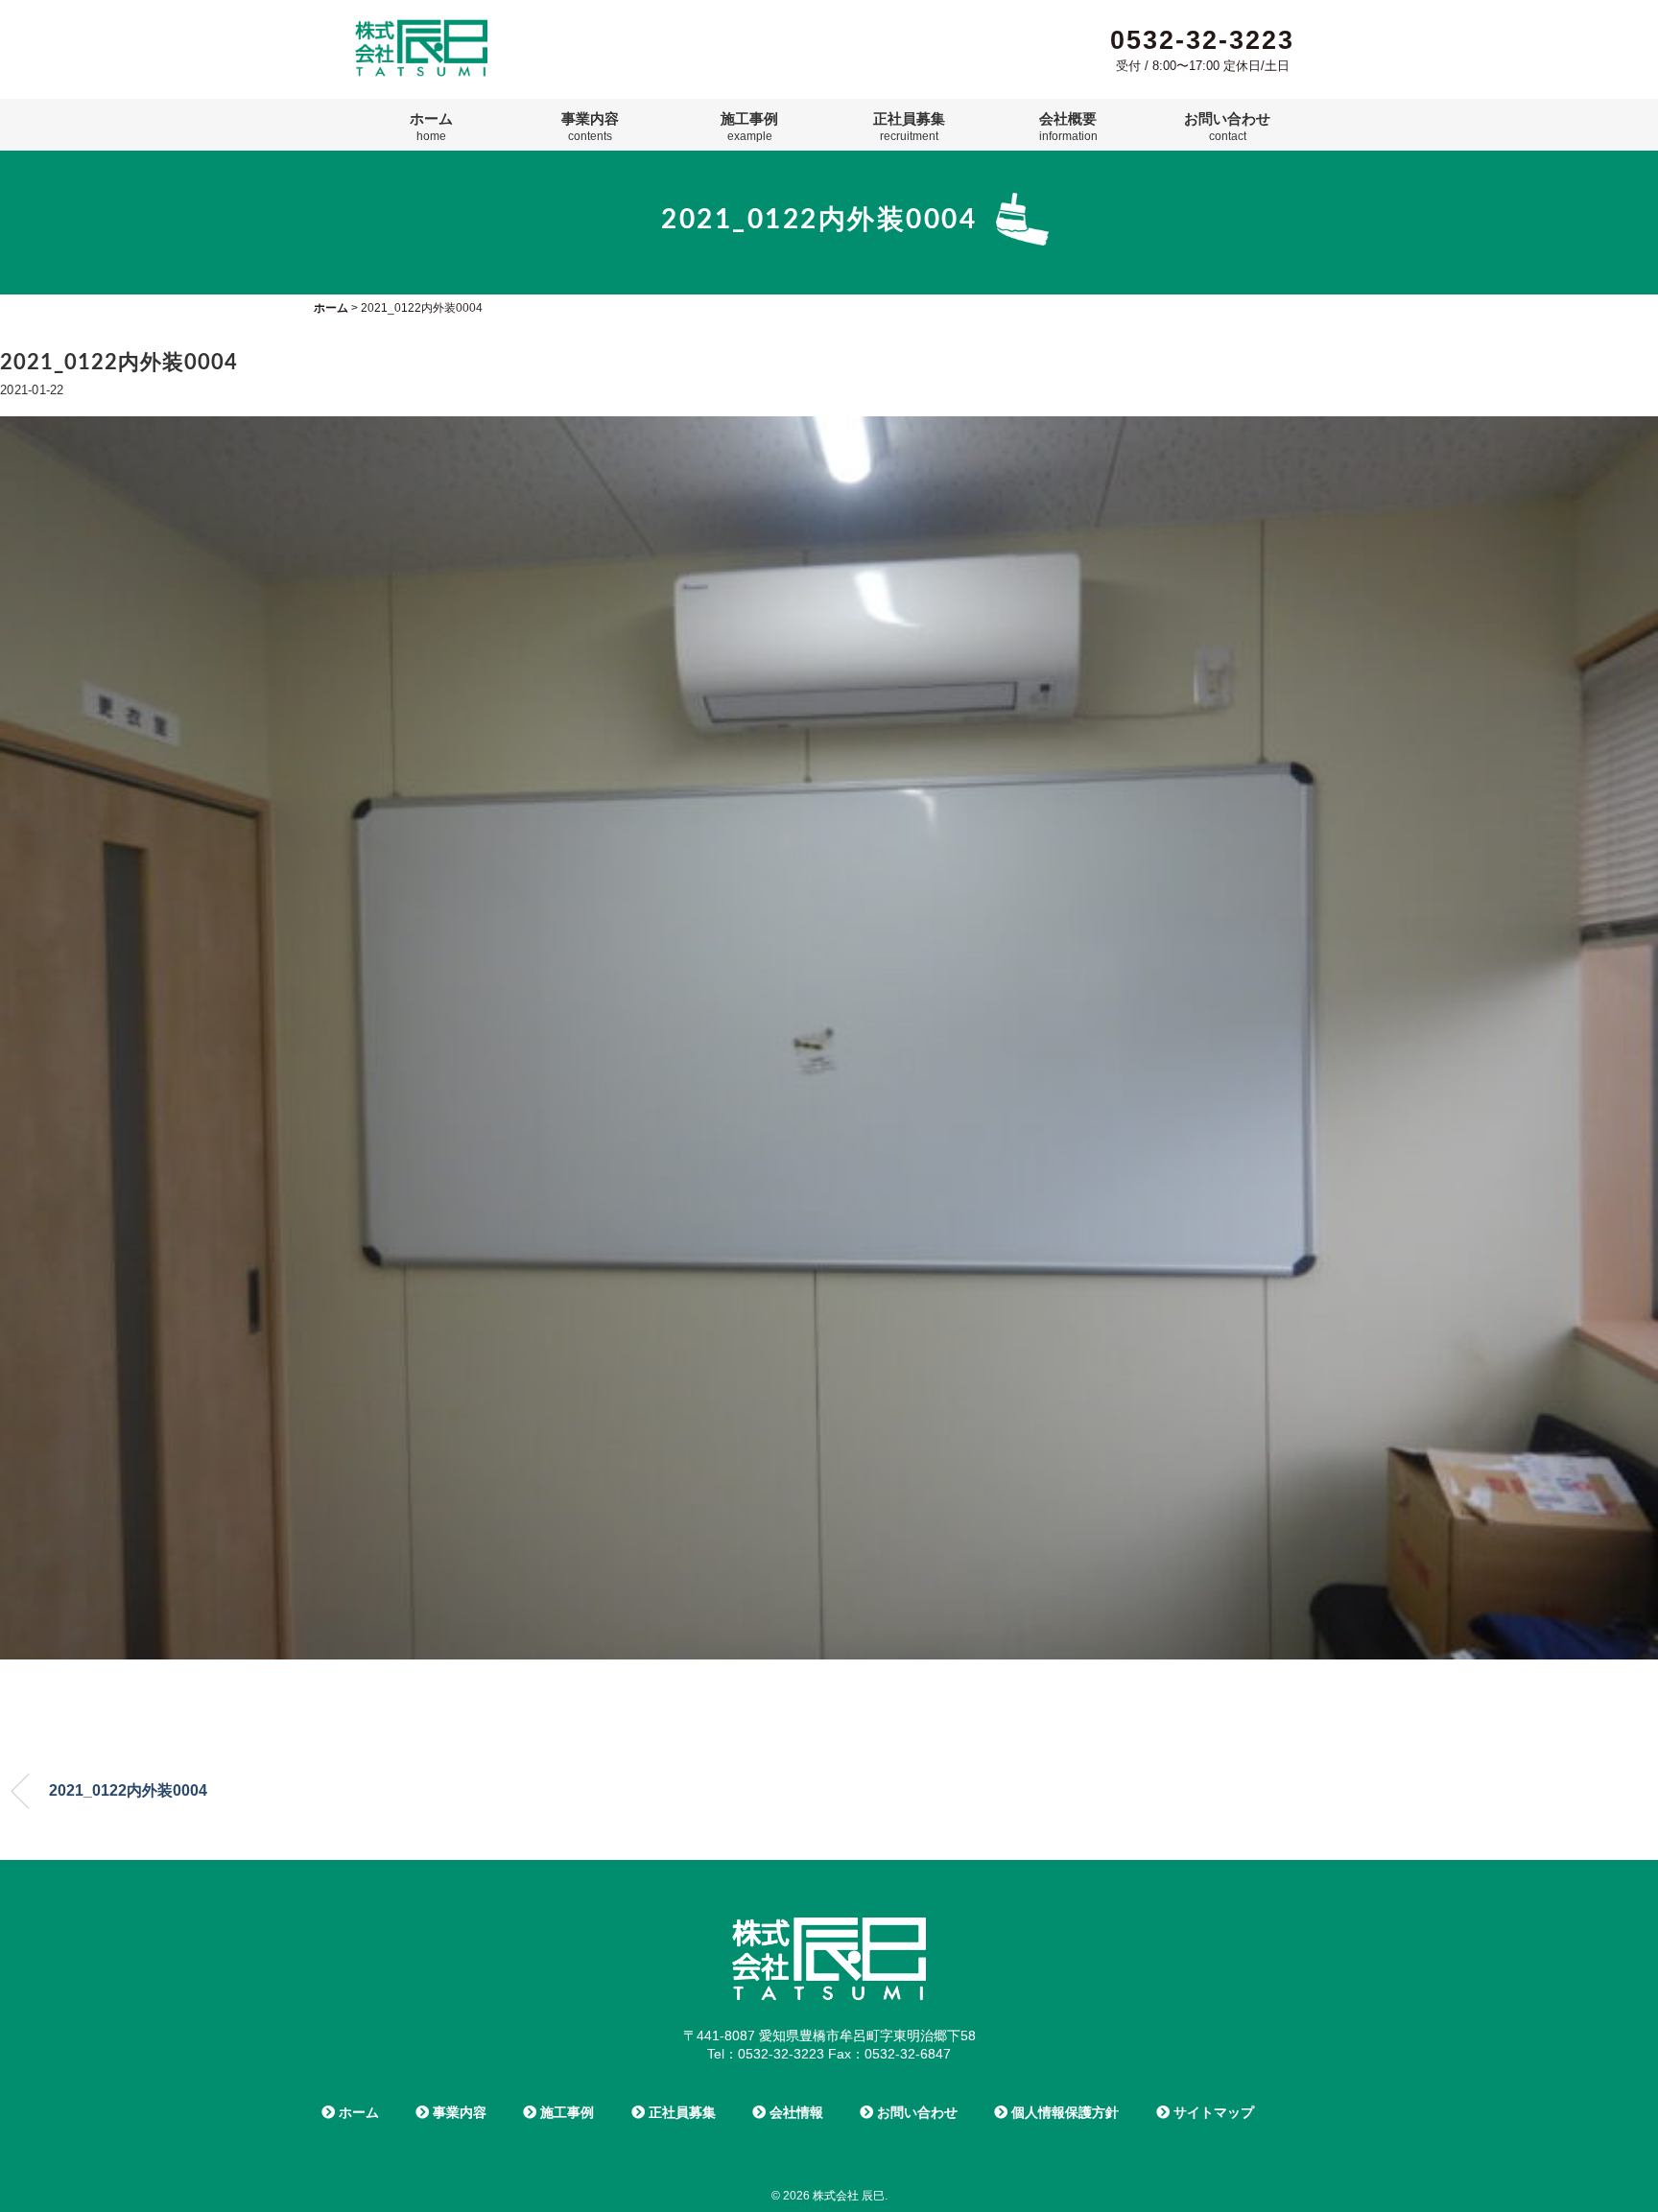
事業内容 (590, 127)
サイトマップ (1212, 2112)
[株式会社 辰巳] (421, 27)
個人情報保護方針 (1063, 2112)
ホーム (431, 127)
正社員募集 (909, 127)
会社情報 (794, 2112)
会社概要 (1068, 127)
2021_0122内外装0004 (128, 1790)
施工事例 (749, 127)
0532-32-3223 (1202, 40)
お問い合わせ (1227, 127)
